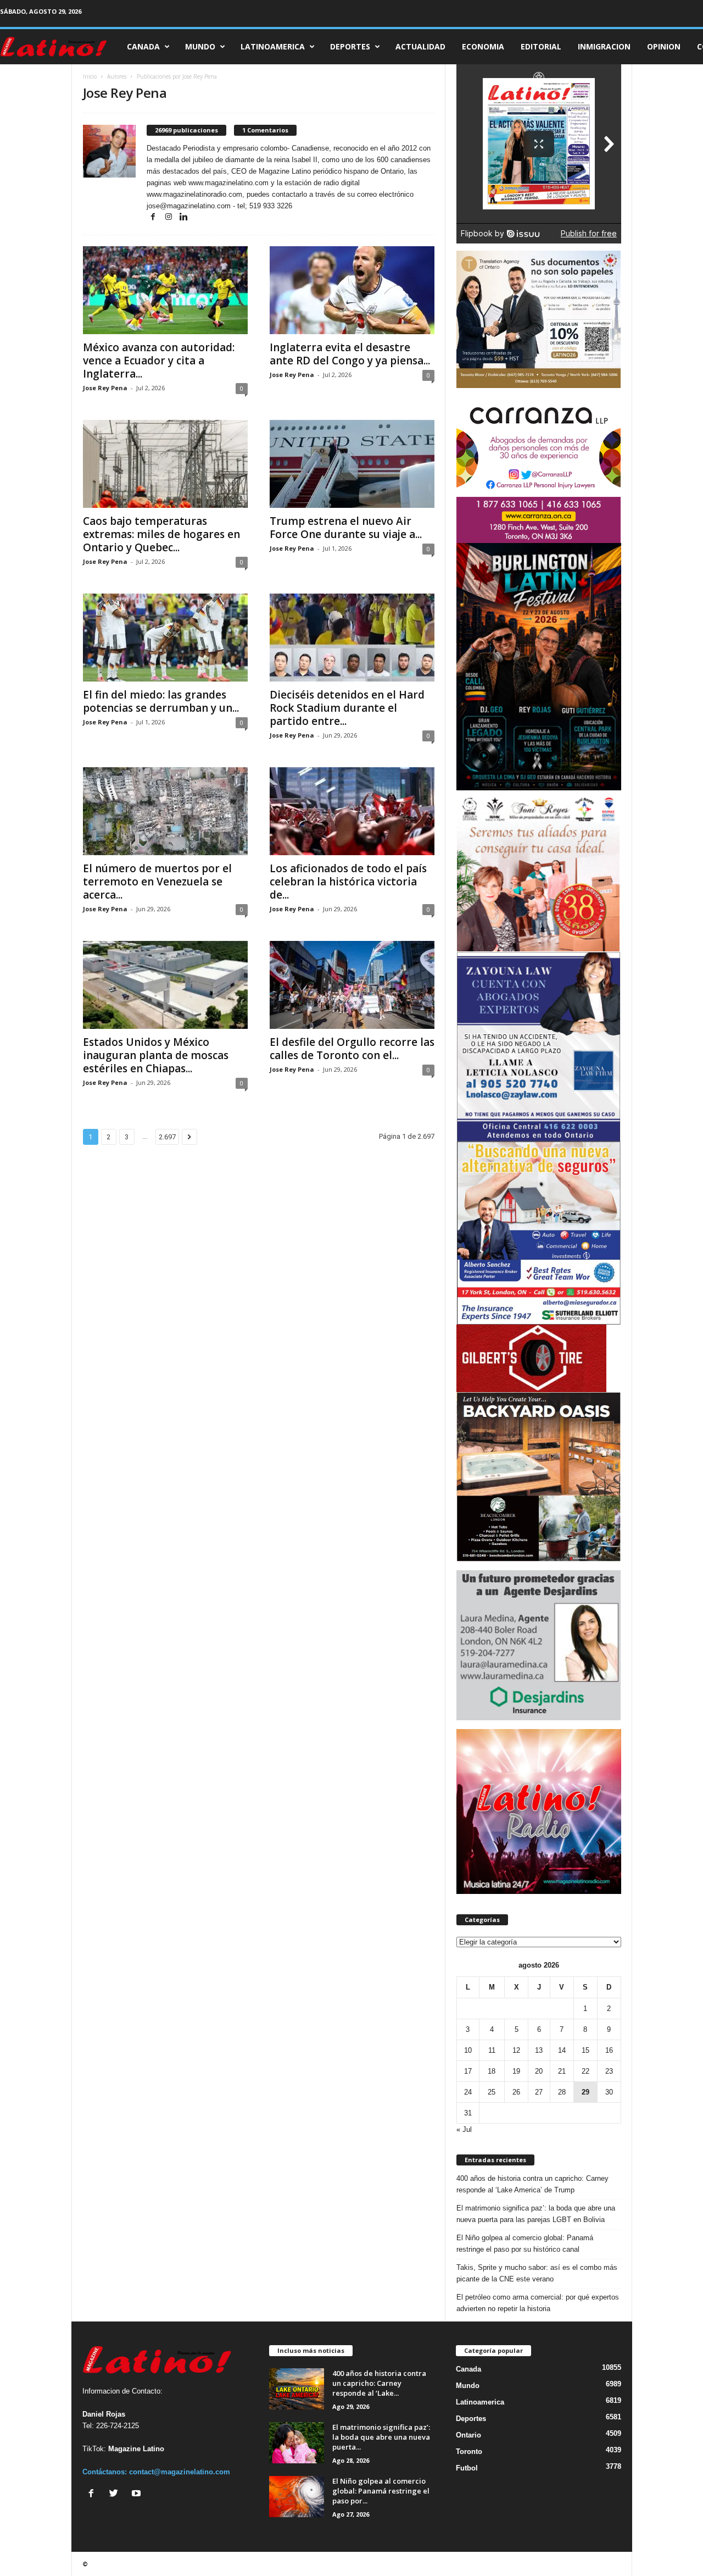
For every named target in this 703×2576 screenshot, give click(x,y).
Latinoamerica (273, 46)
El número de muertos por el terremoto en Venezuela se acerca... (157, 882)
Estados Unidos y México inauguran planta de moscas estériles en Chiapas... (156, 1055)
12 (516, 2050)
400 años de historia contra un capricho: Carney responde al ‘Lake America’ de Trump (532, 2184)
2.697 (167, 1137)
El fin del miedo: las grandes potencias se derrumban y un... (161, 701)
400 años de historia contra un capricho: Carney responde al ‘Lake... (379, 2383)
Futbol (467, 2468)
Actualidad (420, 46)
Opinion (664, 46)
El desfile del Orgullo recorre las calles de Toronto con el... (352, 1049)
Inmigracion (604, 46)
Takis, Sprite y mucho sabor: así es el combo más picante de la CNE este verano (537, 2273)
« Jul (464, 2129)
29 (585, 2092)
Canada (143, 46)
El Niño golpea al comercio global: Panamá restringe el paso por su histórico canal (525, 2243)
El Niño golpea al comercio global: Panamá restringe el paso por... (381, 2491)
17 (468, 2071)
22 (585, 2071)
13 (539, 2050)
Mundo (200, 46)
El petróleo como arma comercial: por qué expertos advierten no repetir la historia (538, 2303)
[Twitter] (116, 2494)
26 (516, 2092)
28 (562, 2092)
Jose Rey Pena (105, 388)
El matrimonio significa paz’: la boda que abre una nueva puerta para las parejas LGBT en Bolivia (536, 2214)
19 (516, 2071)
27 (539, 2092)
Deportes (350, 46)
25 (492, 2092)
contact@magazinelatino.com (180, 2472)
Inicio (90, 76)
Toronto (469, 2452)
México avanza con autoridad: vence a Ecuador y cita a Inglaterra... (159, 361)
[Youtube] (138, 2494)
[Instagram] (170, 217)
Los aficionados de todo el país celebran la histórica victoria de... (348, 882)
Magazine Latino (136, 2449)
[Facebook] (154, 217)
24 (468, 2092)
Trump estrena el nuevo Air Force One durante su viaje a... (346, 528)
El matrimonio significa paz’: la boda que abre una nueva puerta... (381, 2437)
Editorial (541, 46)
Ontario (468, 2435)
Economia (483, 46)
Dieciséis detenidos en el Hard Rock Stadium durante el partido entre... (347, 708)
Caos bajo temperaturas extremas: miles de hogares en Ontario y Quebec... (161, 534)
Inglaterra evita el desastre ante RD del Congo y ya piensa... (350, 354)
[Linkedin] (184, 217)
